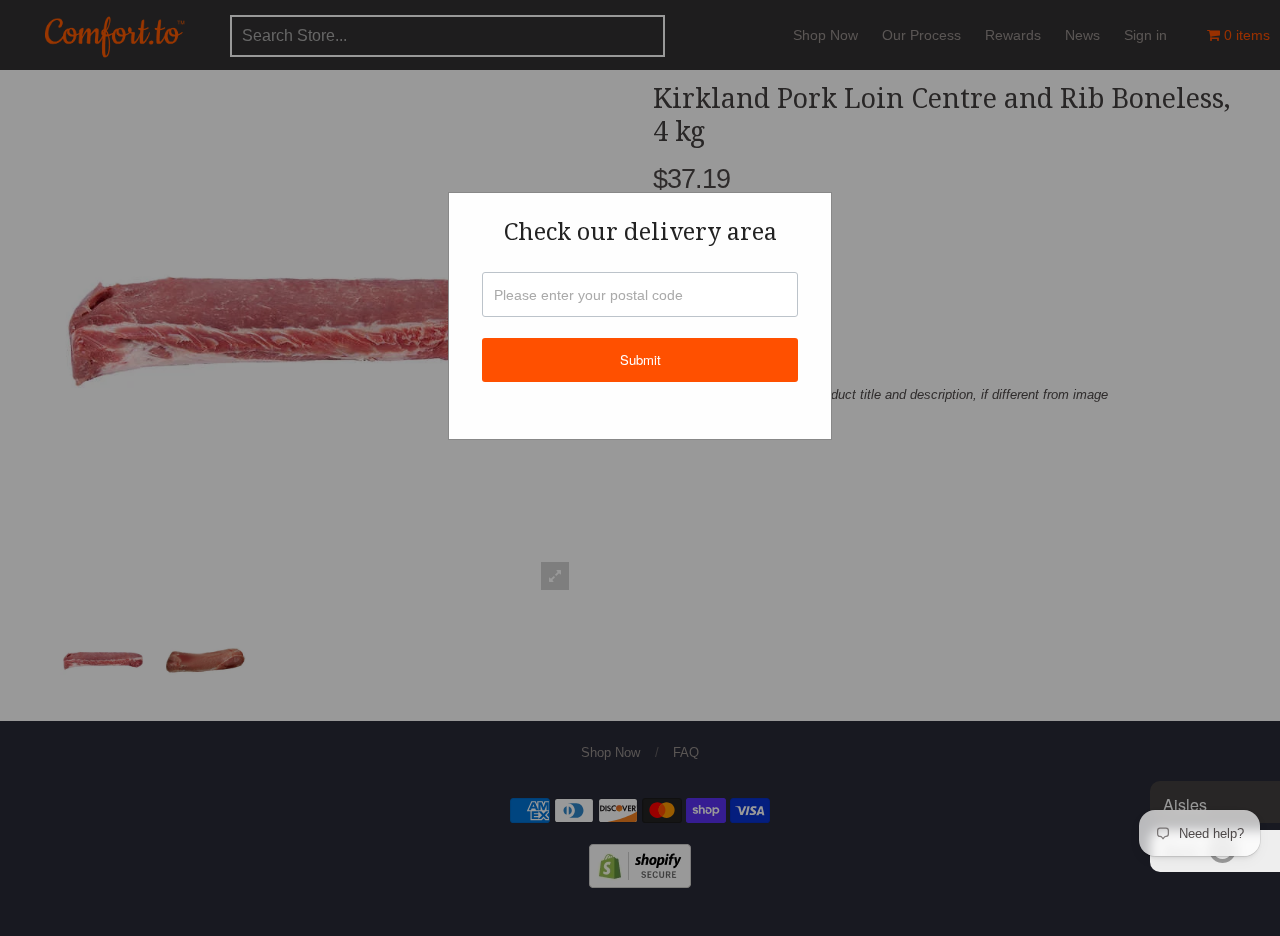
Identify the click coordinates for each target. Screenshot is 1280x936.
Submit (640, 359)
